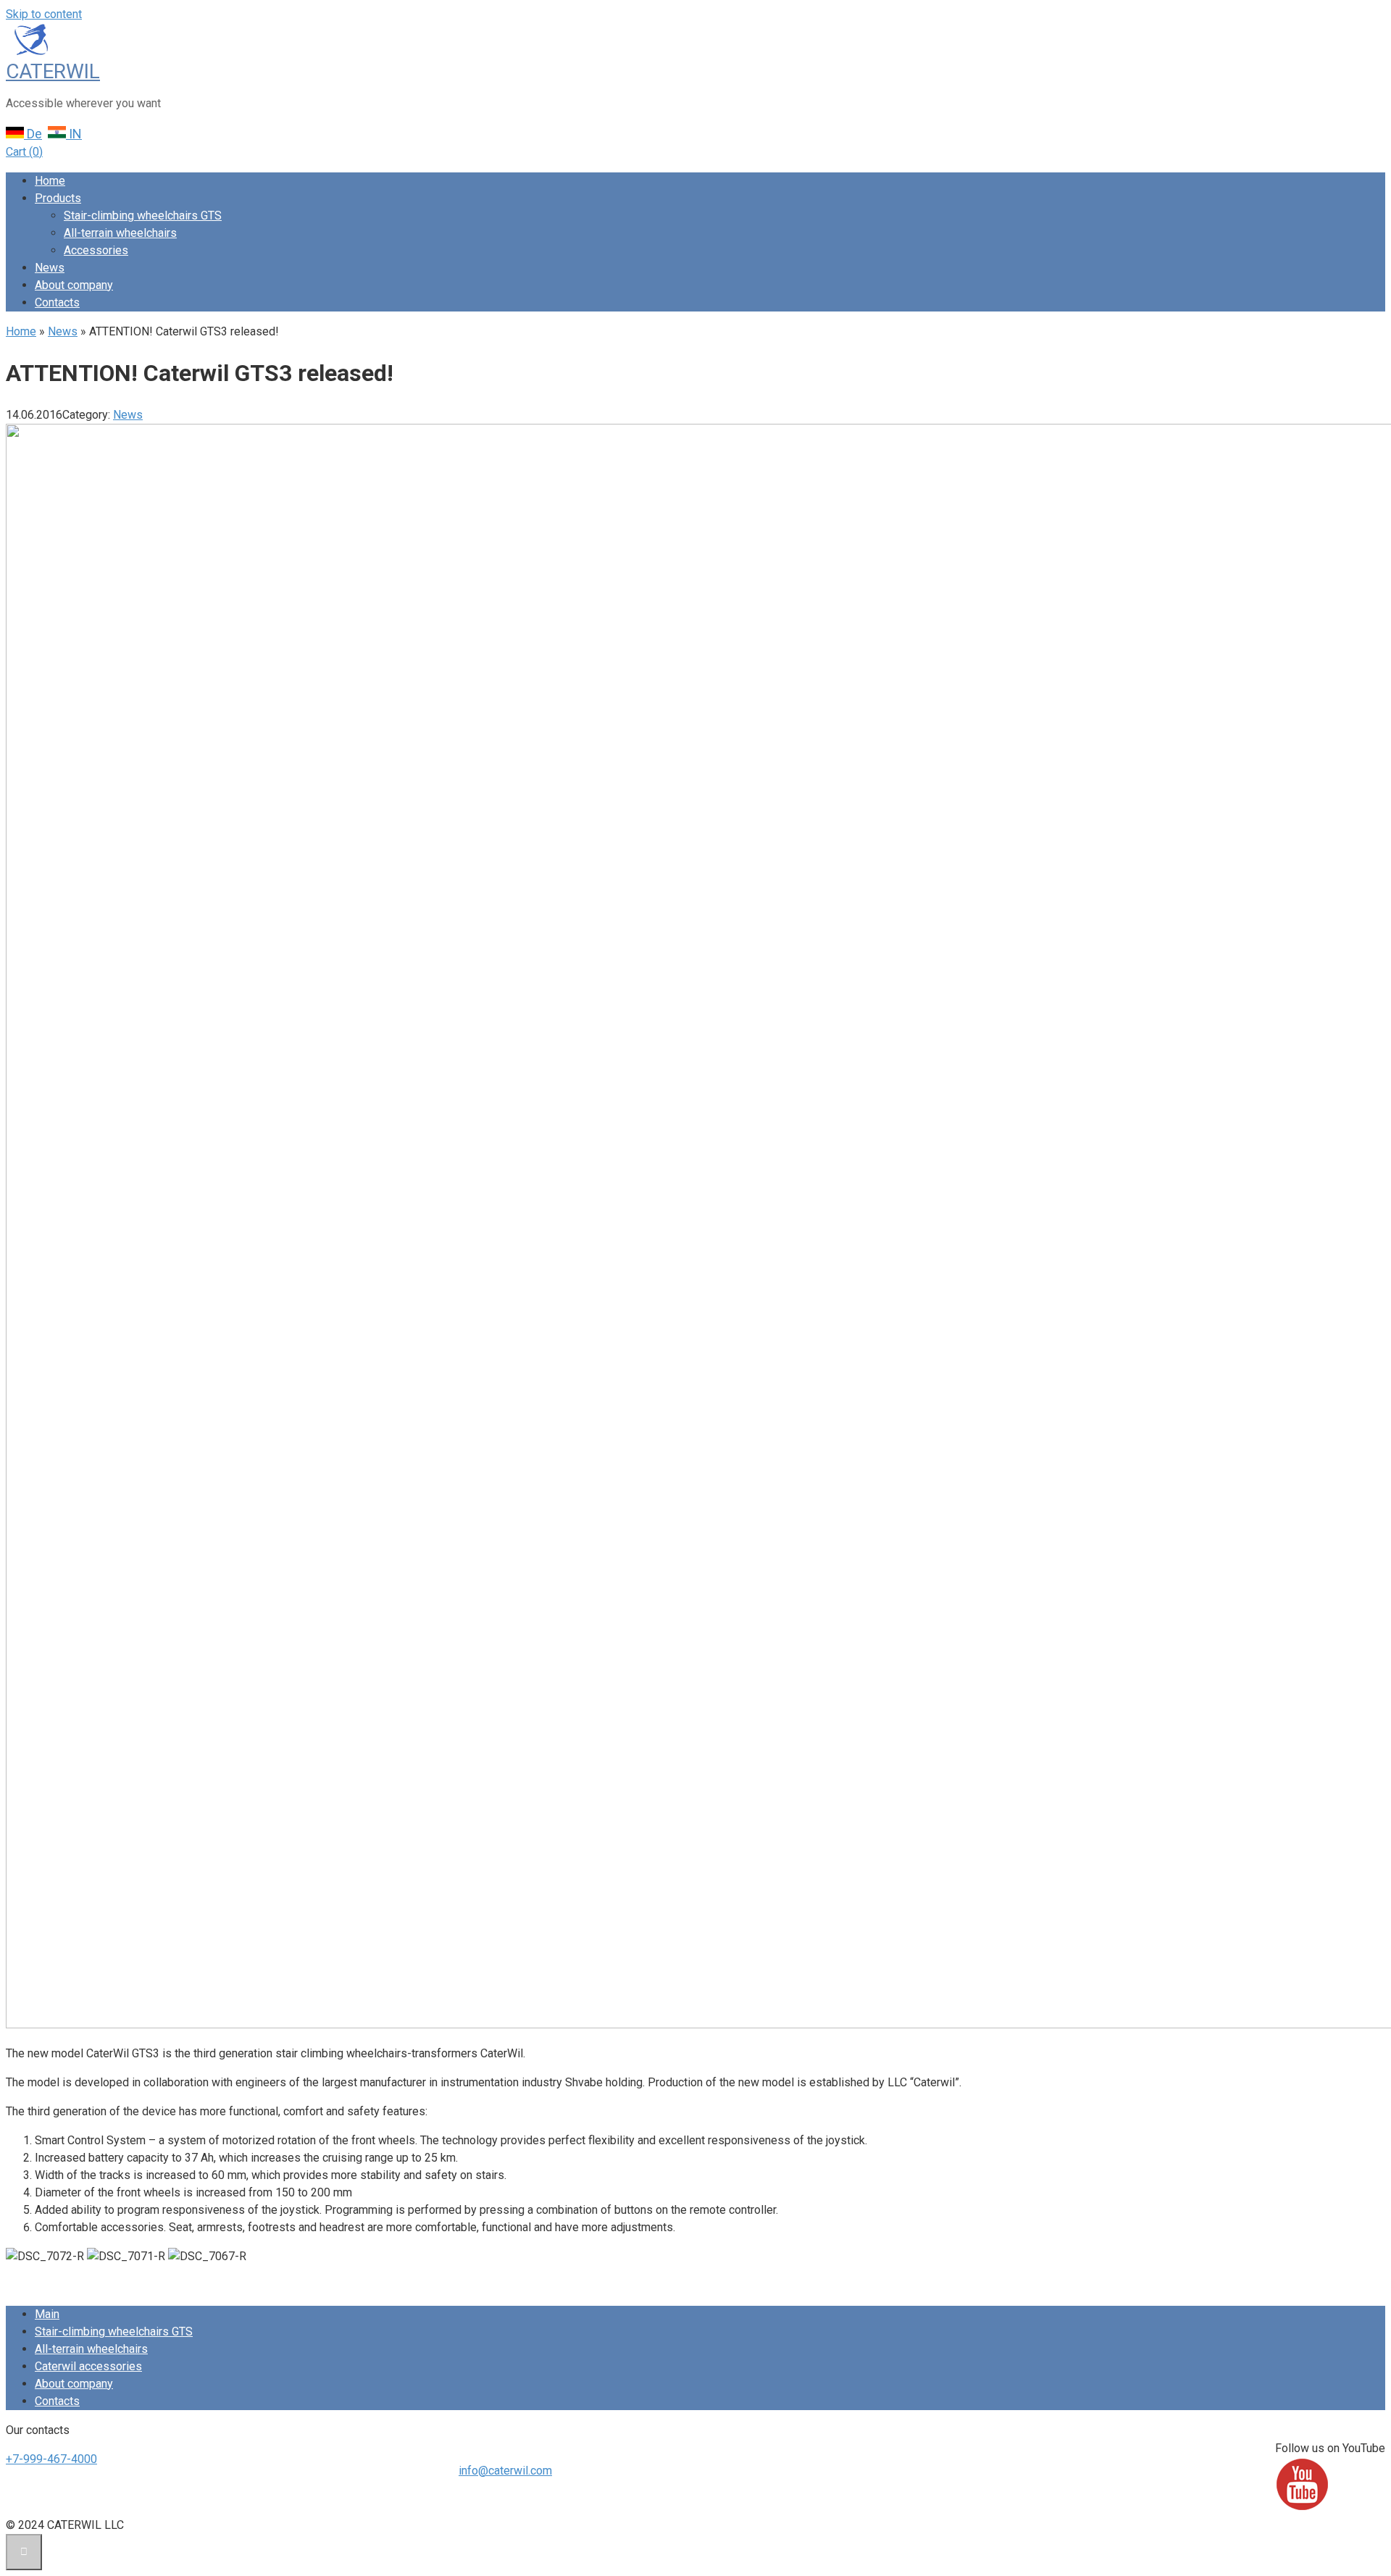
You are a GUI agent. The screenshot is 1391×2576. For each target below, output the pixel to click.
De (33, 134)
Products (58, 198)
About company (74, 285)
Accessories (96, 250)
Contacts (57, 302)
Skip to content (44, 14)
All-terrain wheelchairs (120, 233)
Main (47, 2314)
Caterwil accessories (88, 2366)
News (50, 268)
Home (50, 181)
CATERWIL (53, 71)
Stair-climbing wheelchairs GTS (143, 216)
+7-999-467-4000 (51, 2459)
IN (74, 134)
